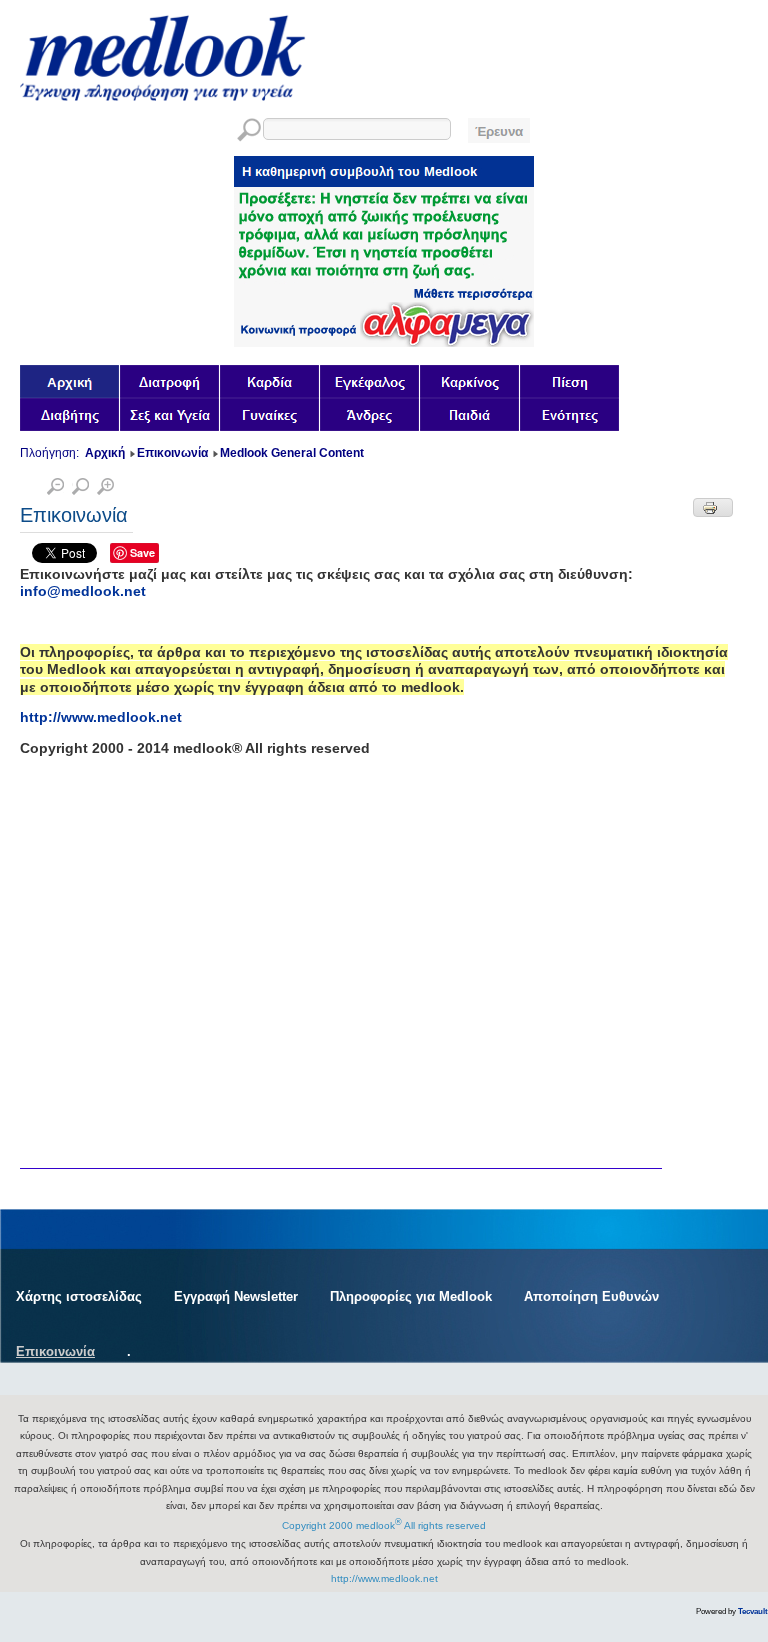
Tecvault (753, 1611)
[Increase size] (105, 489)
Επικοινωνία (55, 1351)
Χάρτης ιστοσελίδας (79, 1296)
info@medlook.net (83, 591)
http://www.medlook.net (101, 717)
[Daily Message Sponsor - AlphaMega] (384, 342)
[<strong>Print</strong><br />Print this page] (713, 507)
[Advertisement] (170, 896)
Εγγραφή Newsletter (236, 1296)
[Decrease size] (55, 489)
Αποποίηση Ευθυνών (591, 1296)
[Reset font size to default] (80, 489)
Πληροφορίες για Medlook (411, 1296)
